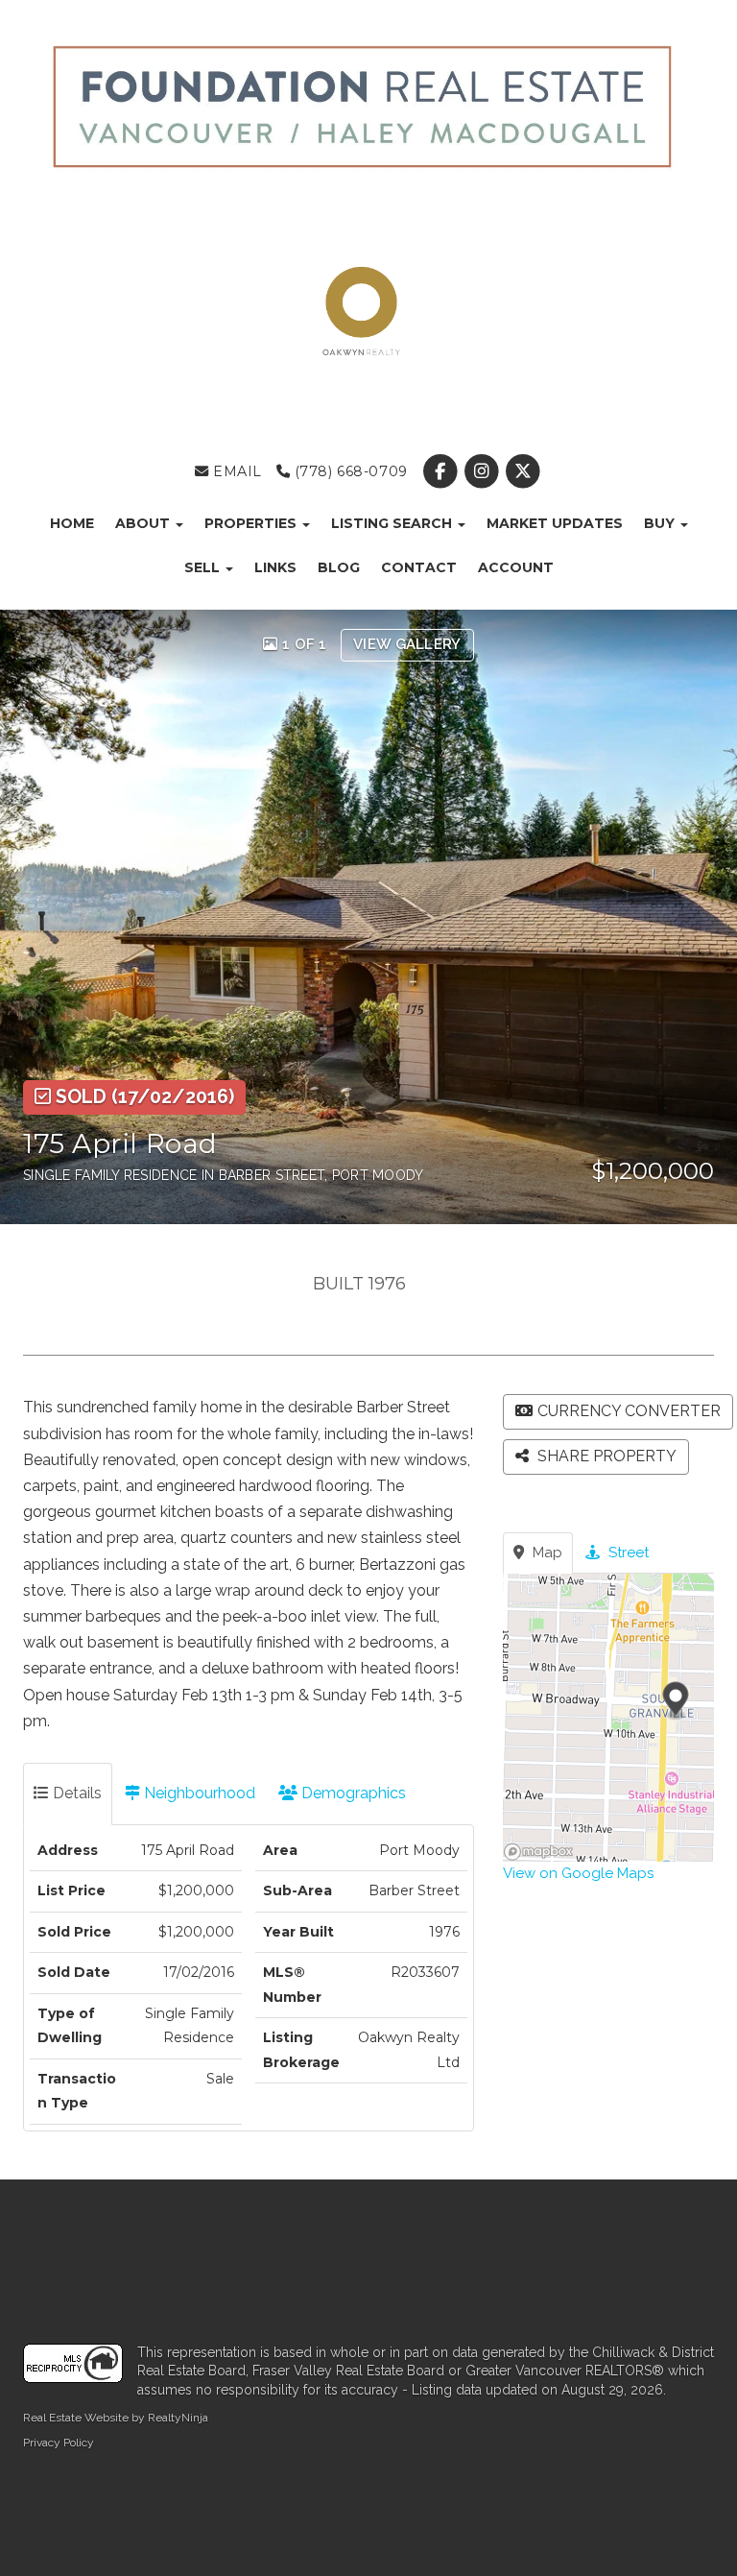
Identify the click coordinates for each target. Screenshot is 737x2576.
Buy (661, 523)
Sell (204, 567)
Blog (339, 567)
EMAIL (236, 471)
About (144, 523)
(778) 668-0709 (349, 471)
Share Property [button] (605, 1456)
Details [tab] (75, 1793)
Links (275, 567)
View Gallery (407, 644)
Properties (252, 523)
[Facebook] (442, 471)
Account (516, 567)
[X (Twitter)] (523, 471)
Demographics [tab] (352, 1793)
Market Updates (555, 523)
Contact (419, 567)
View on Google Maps (578, 1873)
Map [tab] (546, 1553)
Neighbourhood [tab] (198, 1793)
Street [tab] (627, 1553)
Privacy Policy (59, 2443)
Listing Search (393, 523)
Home (72, 523)
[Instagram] (484, 471)
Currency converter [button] (629, 1411)
